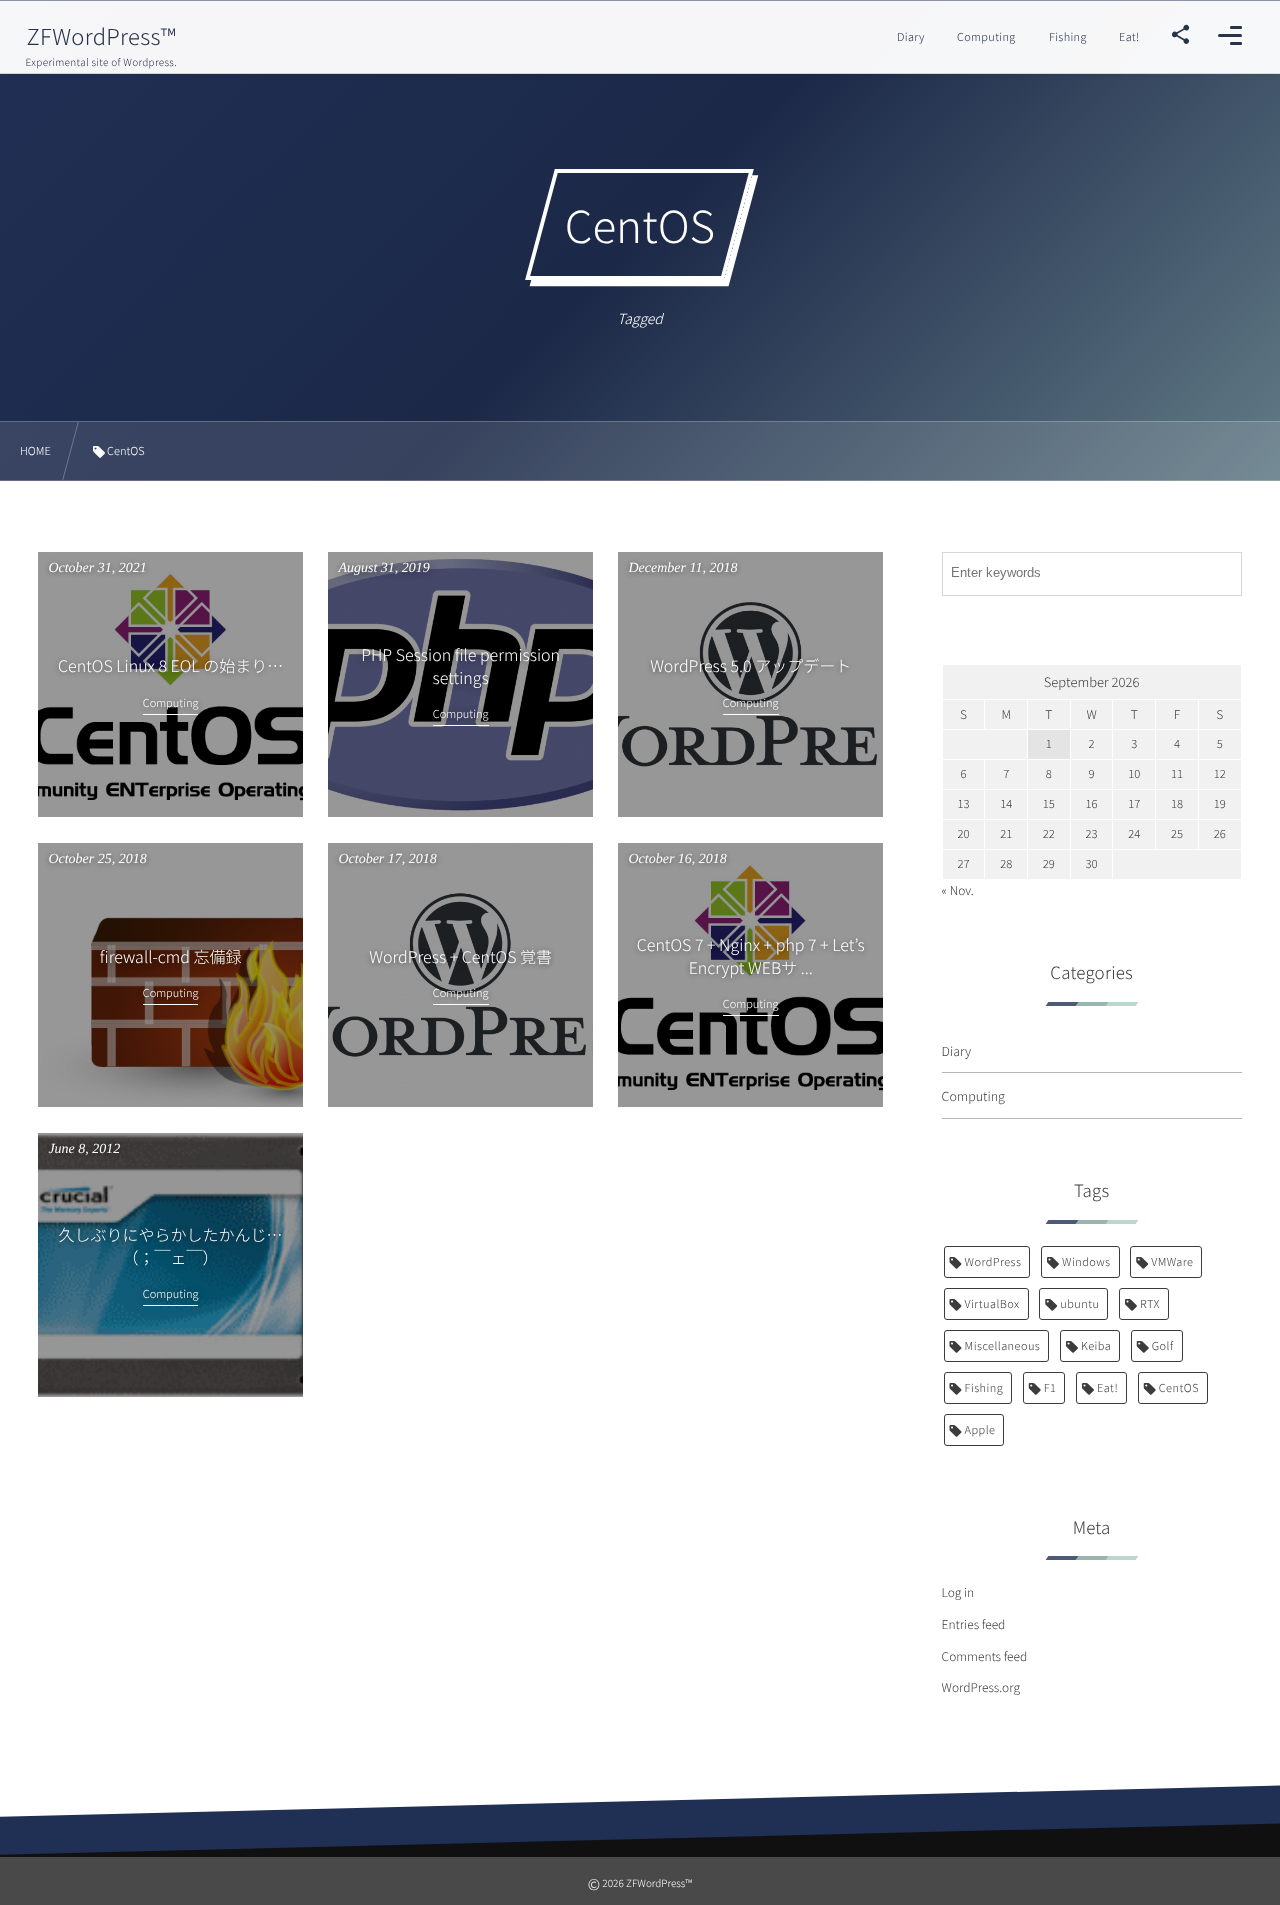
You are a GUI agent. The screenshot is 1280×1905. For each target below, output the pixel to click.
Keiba (1096, 1346)
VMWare (1172, 1262)
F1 (1050, 1388)
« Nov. (958, 890)
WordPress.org (981, 1687)
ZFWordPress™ (101, 36)
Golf (1163, 1346)
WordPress (993, 1262)
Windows (1086, 1262)
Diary (957, 1050)
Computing (973, 1095)
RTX (1150, 1304)
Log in (958, 1592)
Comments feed (985, 1656)
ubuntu (1079, 1304)
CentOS (1179, 1388)
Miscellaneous (1003, 1346)
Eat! (1107, 1388)
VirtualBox (992, 1304)
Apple (980, 1430)
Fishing (984, 1388)
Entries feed (974, 1624)
